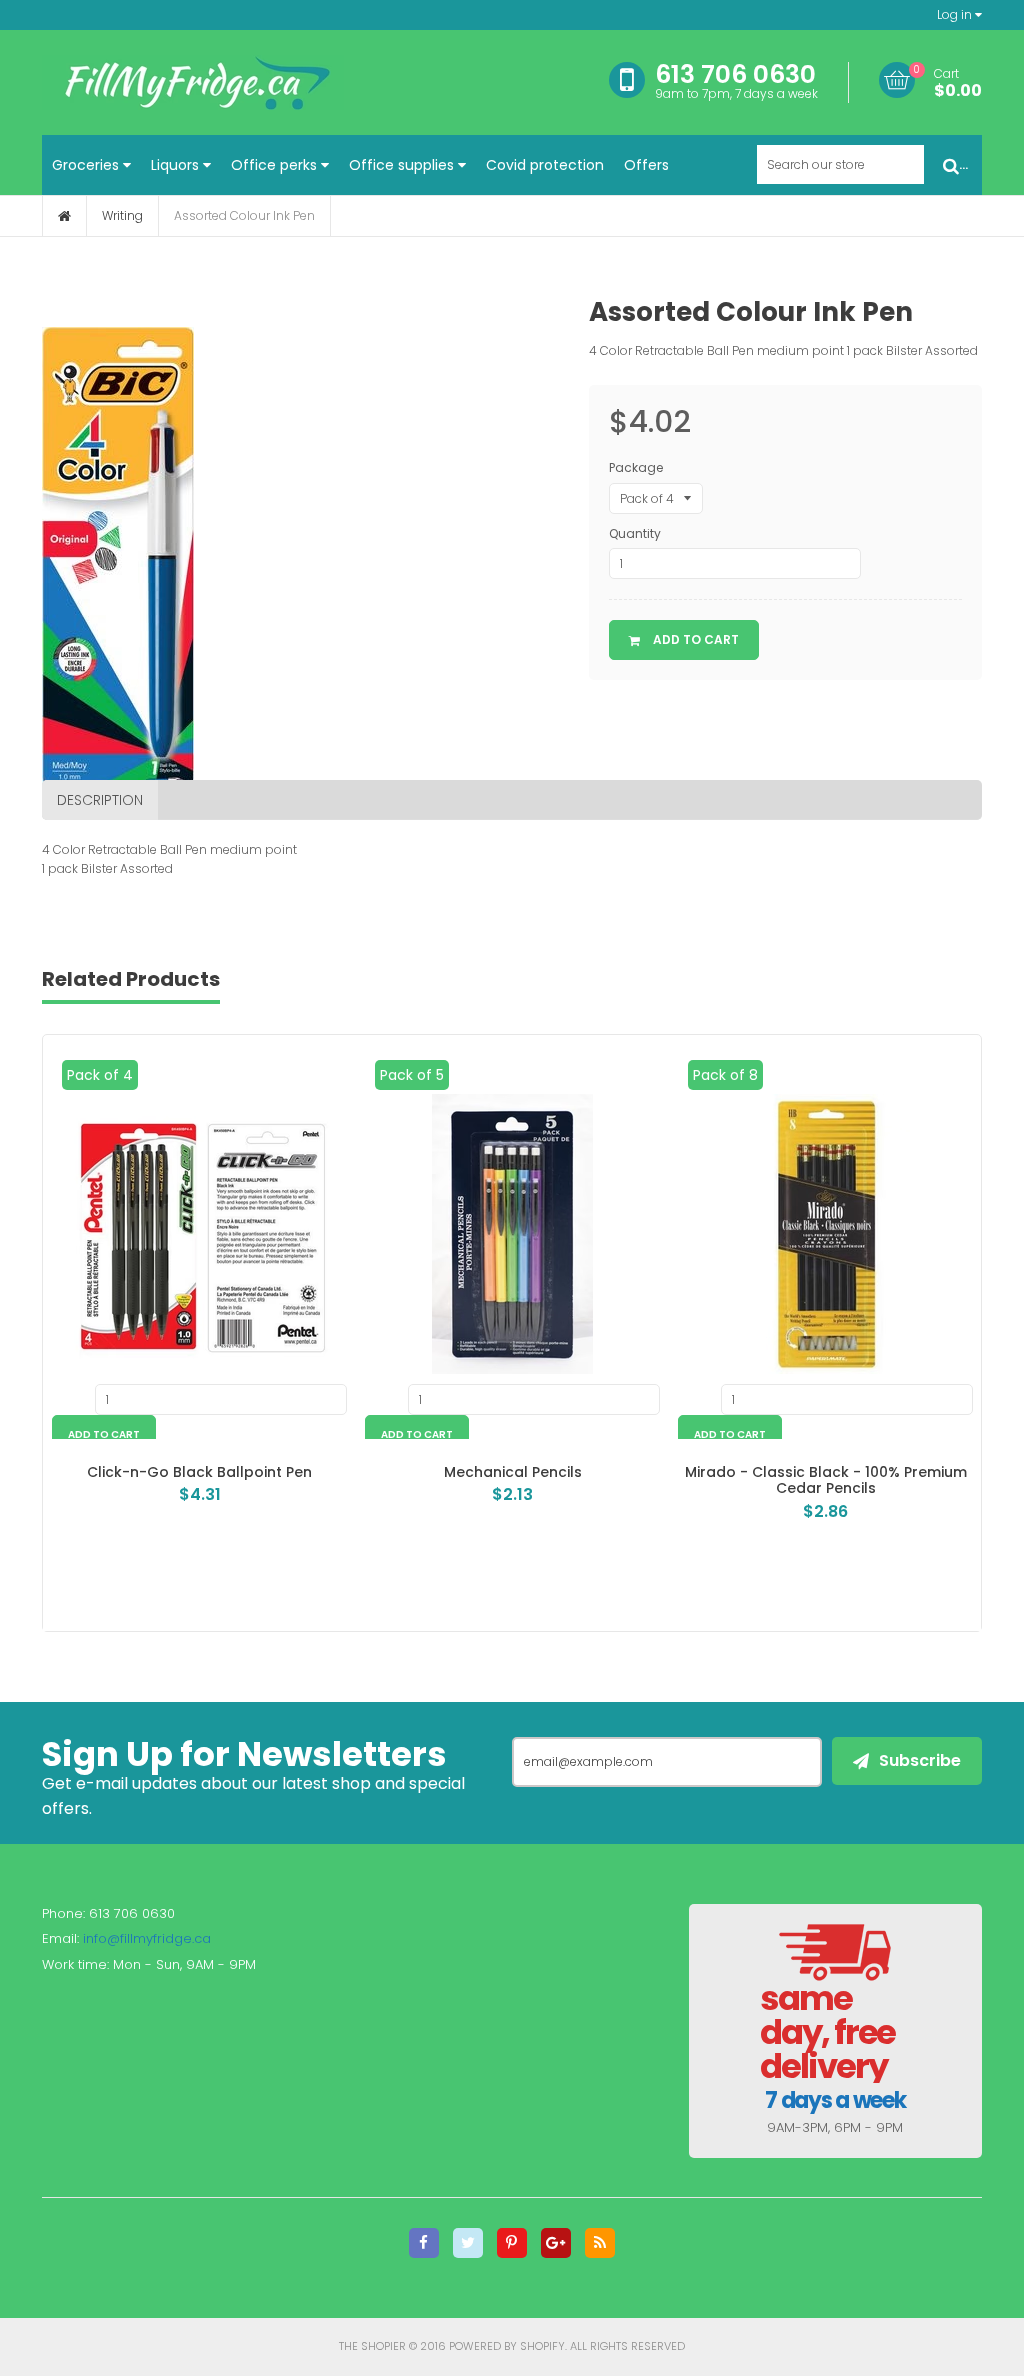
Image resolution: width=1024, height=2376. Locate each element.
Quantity (635, 533)
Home (64, 216)
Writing (122, 215)
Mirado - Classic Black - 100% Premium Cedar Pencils (826, 1480)
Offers (646, 165)
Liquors (177, 165)
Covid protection (545, 165)
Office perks (276, 165)
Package (636, 467)
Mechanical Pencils (513, 1472)
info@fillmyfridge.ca (147, 1938)
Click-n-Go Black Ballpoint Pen (199, 1472)
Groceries (87, 165)
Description (100, 800)
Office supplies (403, 165)
